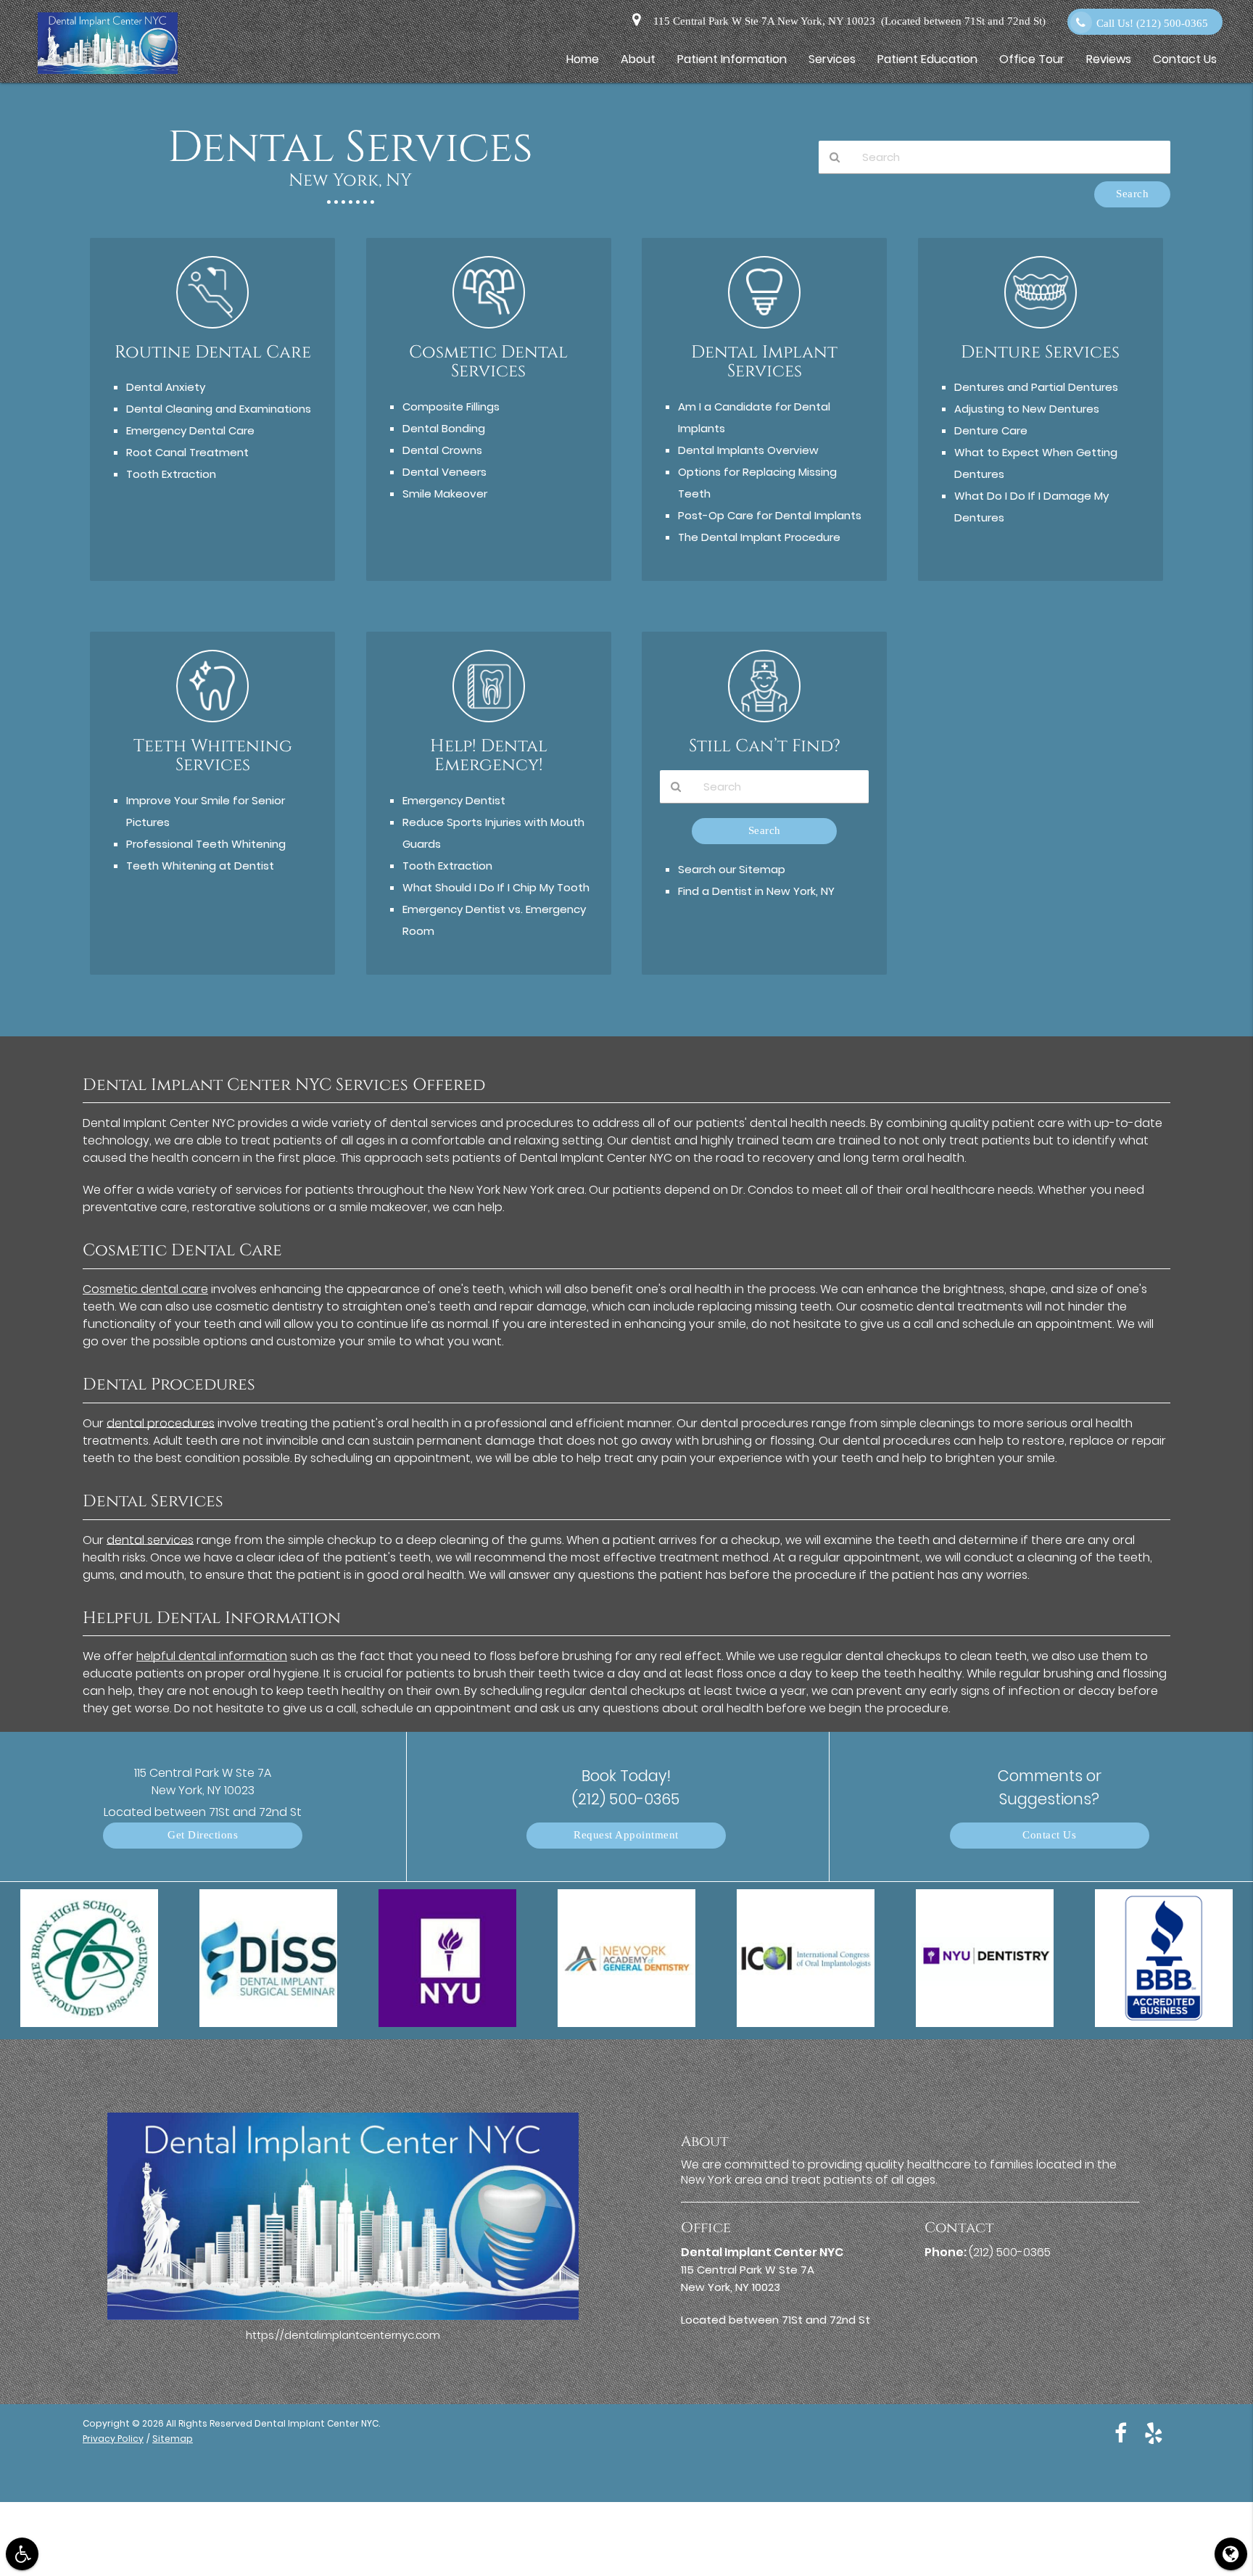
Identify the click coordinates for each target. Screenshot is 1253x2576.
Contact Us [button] (1185, 59)
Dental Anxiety (166, 387)
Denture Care (991, 430)
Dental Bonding (444, 428)
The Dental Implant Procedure (759, 537)
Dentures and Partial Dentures (1036, 387)
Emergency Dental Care (190, 430)
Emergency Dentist (454, 800)
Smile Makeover (445, 494)
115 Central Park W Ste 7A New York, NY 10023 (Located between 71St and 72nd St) (847, 21)
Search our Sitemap (732, 869)
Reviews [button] (1109, 59)
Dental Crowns (442, 450)
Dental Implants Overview (748, 450)
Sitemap (173, 2439)
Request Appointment (626, 1835)
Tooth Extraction (171, 474)
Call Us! (1152, 24)
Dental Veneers (444, 472)
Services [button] (832, 59)
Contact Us (1049, 1835)
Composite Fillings (451, 406)
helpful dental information (212, 1656)
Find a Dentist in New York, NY (756, 891)
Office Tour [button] (1032, 59)
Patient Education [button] (927, 59)
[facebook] (1121, 2432)
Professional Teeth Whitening (206, 844)
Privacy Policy (113, 2439)
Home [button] (583, 59)
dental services (150, 1540)
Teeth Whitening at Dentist (200, 866)
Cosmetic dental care (145, 1289)
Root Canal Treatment (187, 452)
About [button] (638, 59)
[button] (22, 2554)
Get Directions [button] (203, 1835)
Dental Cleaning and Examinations (219, 409)
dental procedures (161, 1423)
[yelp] (1154, 2432)
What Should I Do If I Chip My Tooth (496, 887)
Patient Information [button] (732, 59)
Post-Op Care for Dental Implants (770, 515)
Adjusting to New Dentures (1027, 409)
